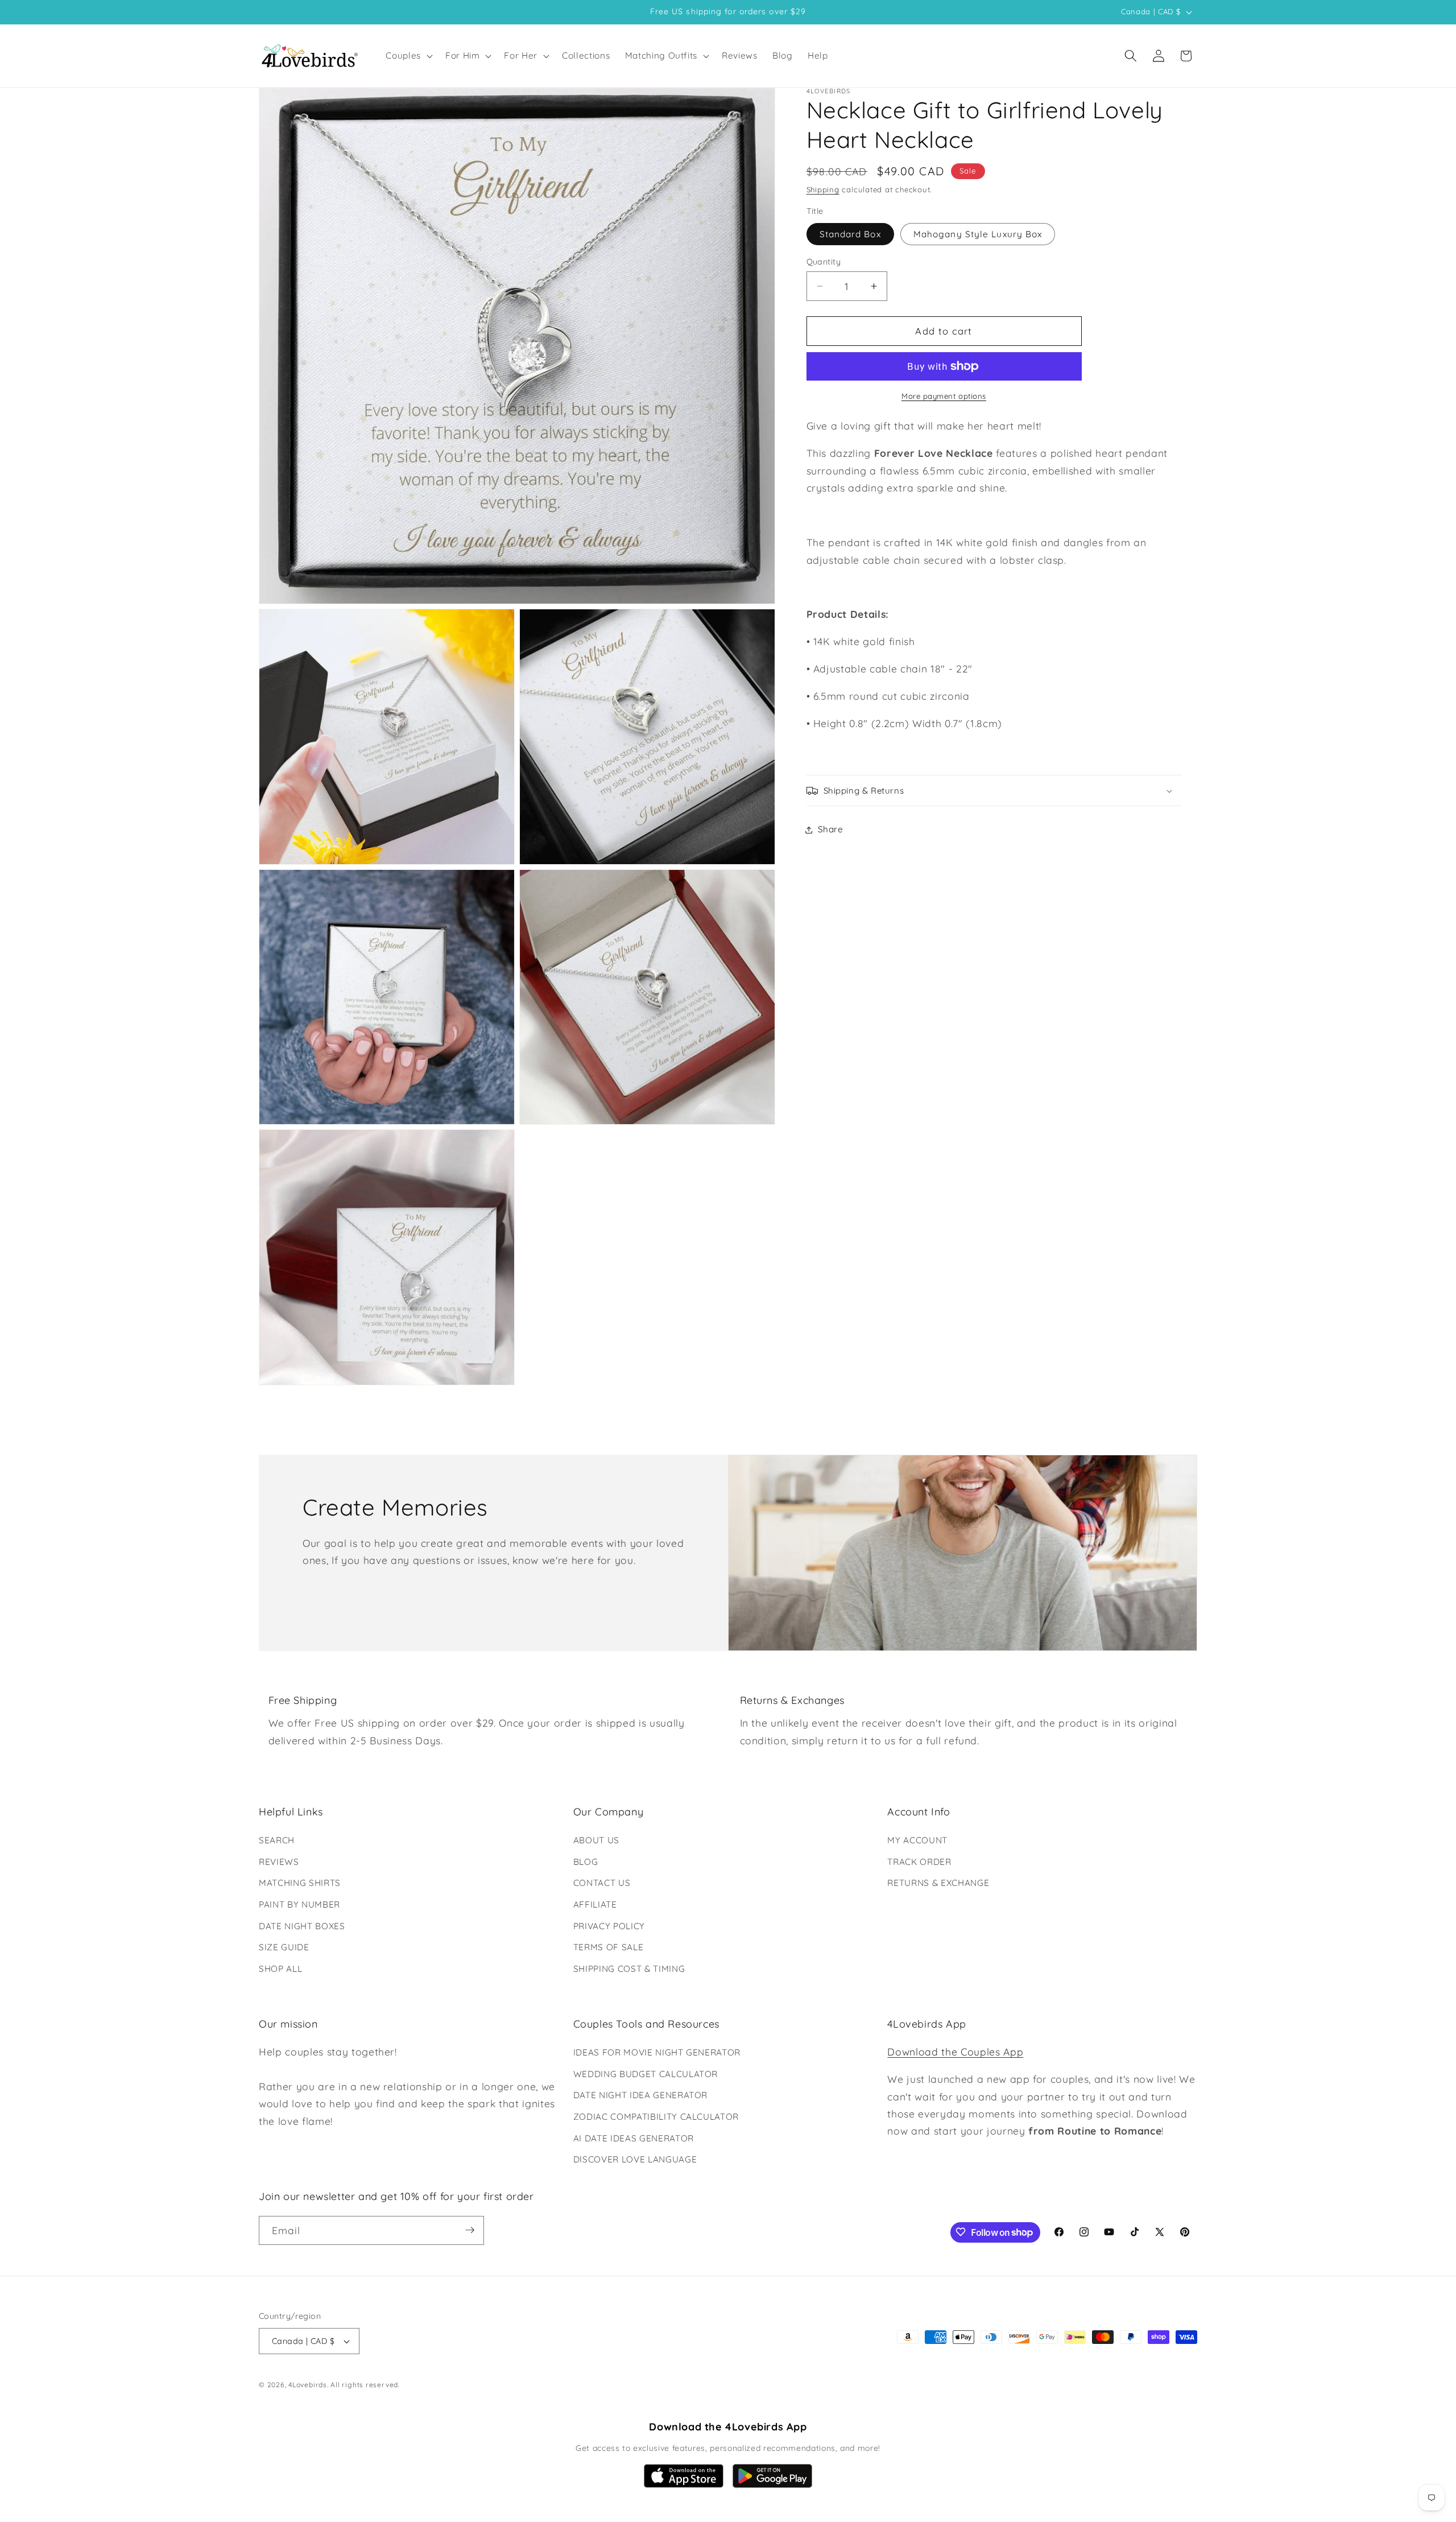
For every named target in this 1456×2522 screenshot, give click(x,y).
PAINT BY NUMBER (299, 1904)
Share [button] (831, 829)
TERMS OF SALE (609, 1947)
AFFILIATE (595, 1904)
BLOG (586, 1862)
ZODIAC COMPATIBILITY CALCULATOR (656, 2117)
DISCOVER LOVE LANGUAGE (635, 2159)
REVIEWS (279, 1862)
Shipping (823, 189)
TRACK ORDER (919, 1862)
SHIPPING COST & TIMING (629, 1969)
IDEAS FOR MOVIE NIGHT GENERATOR (657, 2052)
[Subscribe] (470, 2230)
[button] (408, 56)
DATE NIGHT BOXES (302, 1926)
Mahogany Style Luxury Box (978, 234)
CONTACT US (602, 1883)
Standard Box (850, 234)
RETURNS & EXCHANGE (938, 1883)
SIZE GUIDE (284, 1947)
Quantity (824, 262)
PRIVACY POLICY (609, 1926)
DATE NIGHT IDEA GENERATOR (641, 2096)
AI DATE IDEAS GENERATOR (634, 2138)
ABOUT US (596, 1840)
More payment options (944, 396)
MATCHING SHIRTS (300, 1883)
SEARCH (277, 1840)
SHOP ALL (280, 1969)
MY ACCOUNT (917, 1840)
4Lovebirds (308, 2385)
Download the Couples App (955, 2052)
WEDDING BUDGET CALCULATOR (646, 2074)
